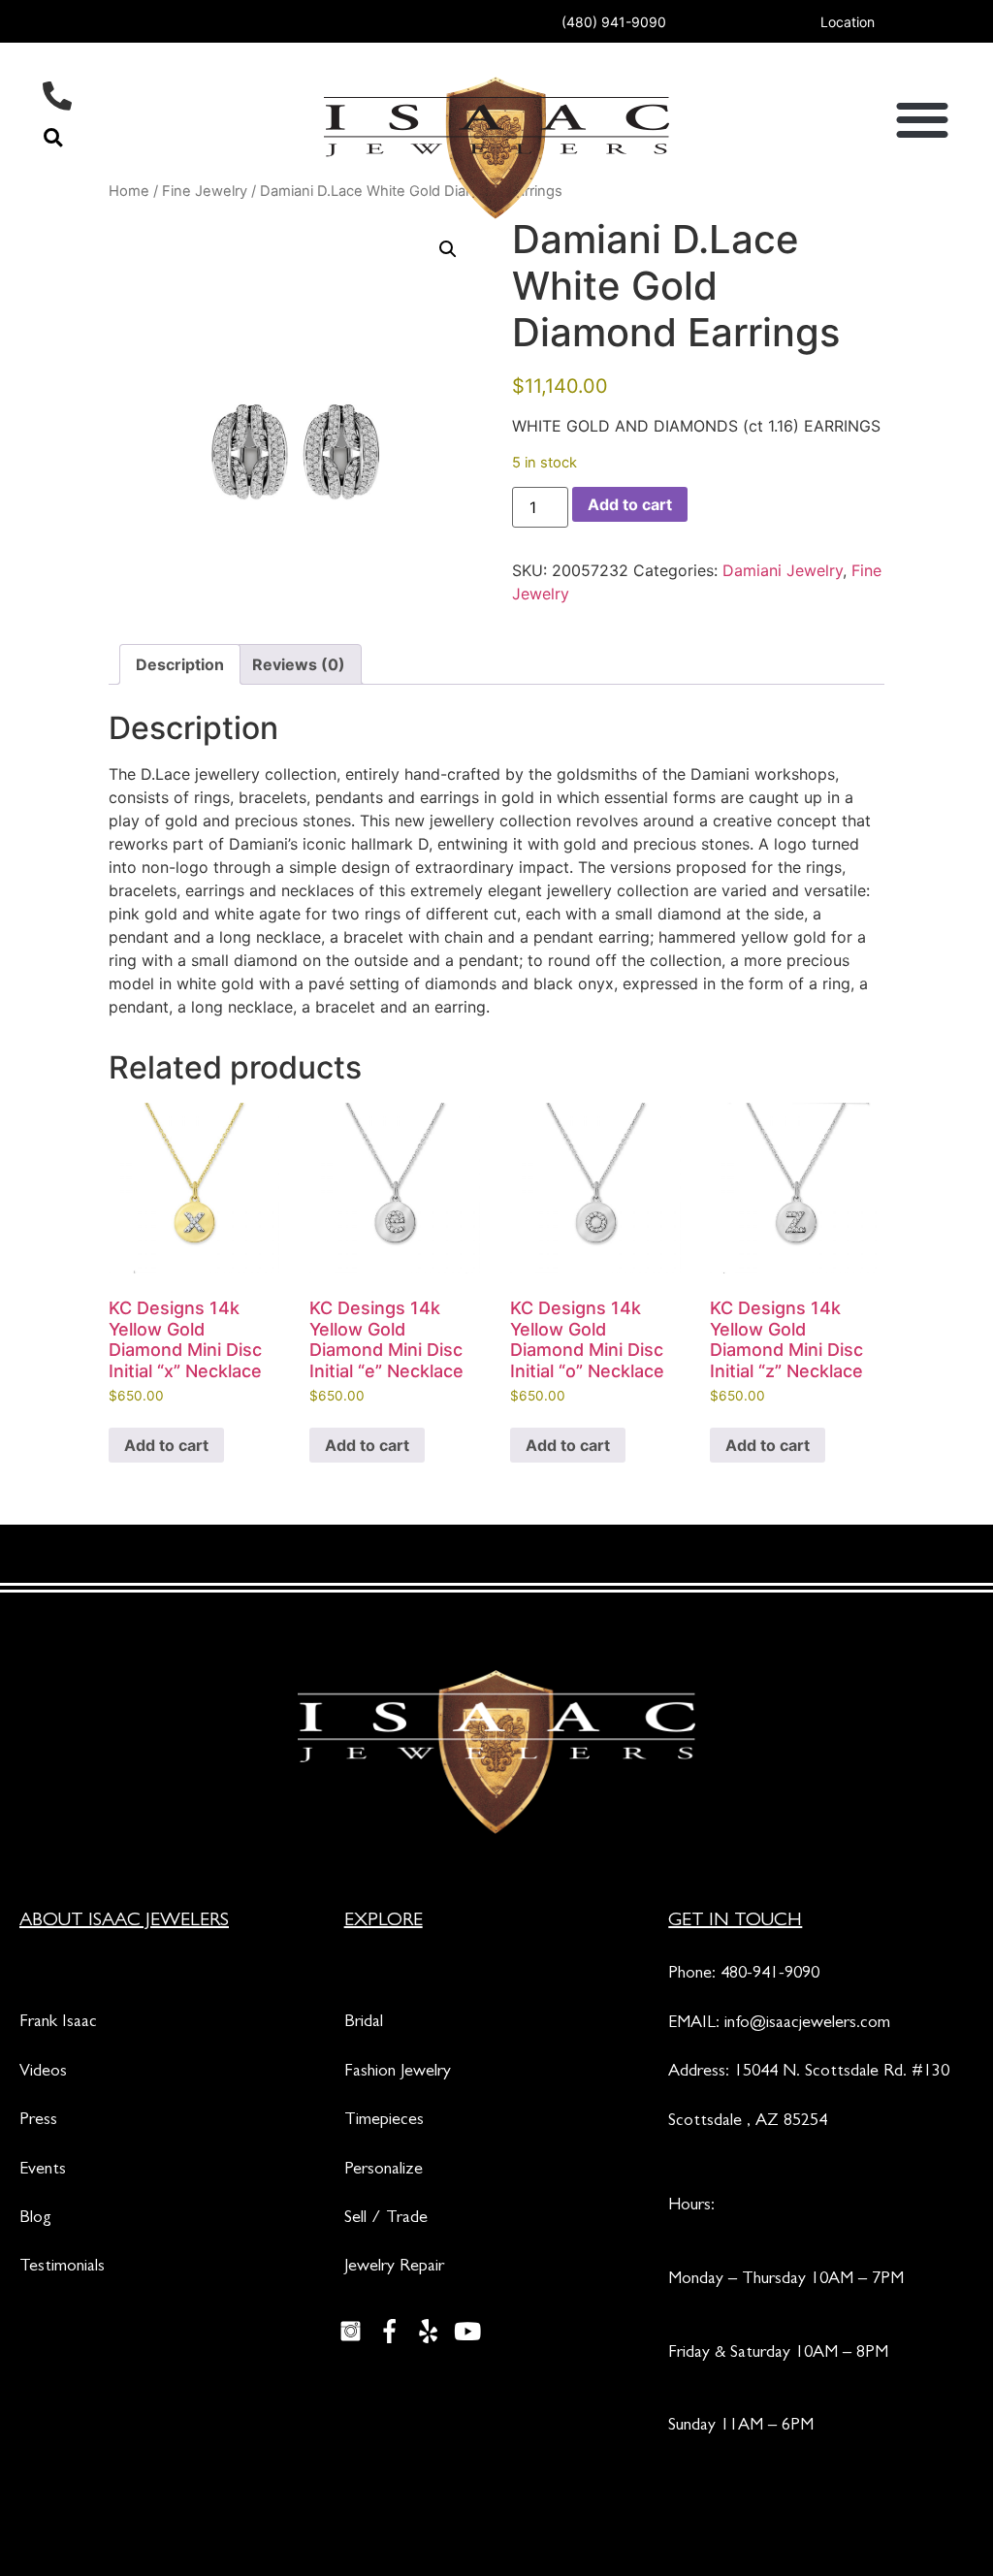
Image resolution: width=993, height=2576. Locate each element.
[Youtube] (467, 2332)
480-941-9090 (770, 1975)
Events (43, 2171)
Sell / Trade (386, 2219)
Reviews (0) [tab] (299, 664)
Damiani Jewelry (783, 570)
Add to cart (630, 504)
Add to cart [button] (166, 1445)
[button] (53, 137)
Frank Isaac (58, 2023)
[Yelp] (429, 2332)
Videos (43, 2073)
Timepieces (384, 2121)
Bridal (364, 2023)
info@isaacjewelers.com (807, 2024)
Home (129, 191)
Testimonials (62, 2268)
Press (38, 2121)
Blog (35, 2219)
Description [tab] (180, 664)
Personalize (384, 2171)
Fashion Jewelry (398, 2073)
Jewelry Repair (394, 2268)
